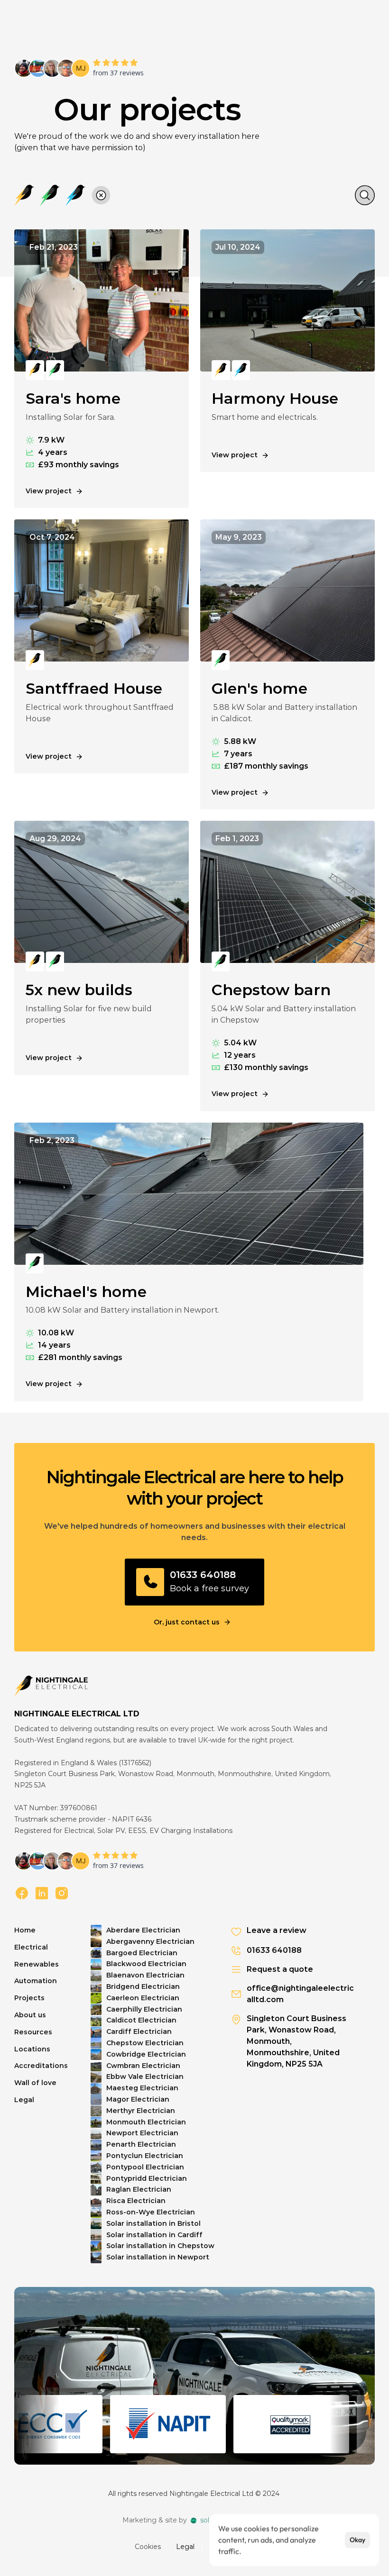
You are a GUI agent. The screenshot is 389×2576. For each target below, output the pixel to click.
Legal (185, 2546)
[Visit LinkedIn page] (42, 1894)
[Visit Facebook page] (22, 1894)
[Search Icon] (365, 195)
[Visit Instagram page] (62, 1894)
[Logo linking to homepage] (51, 1686)
